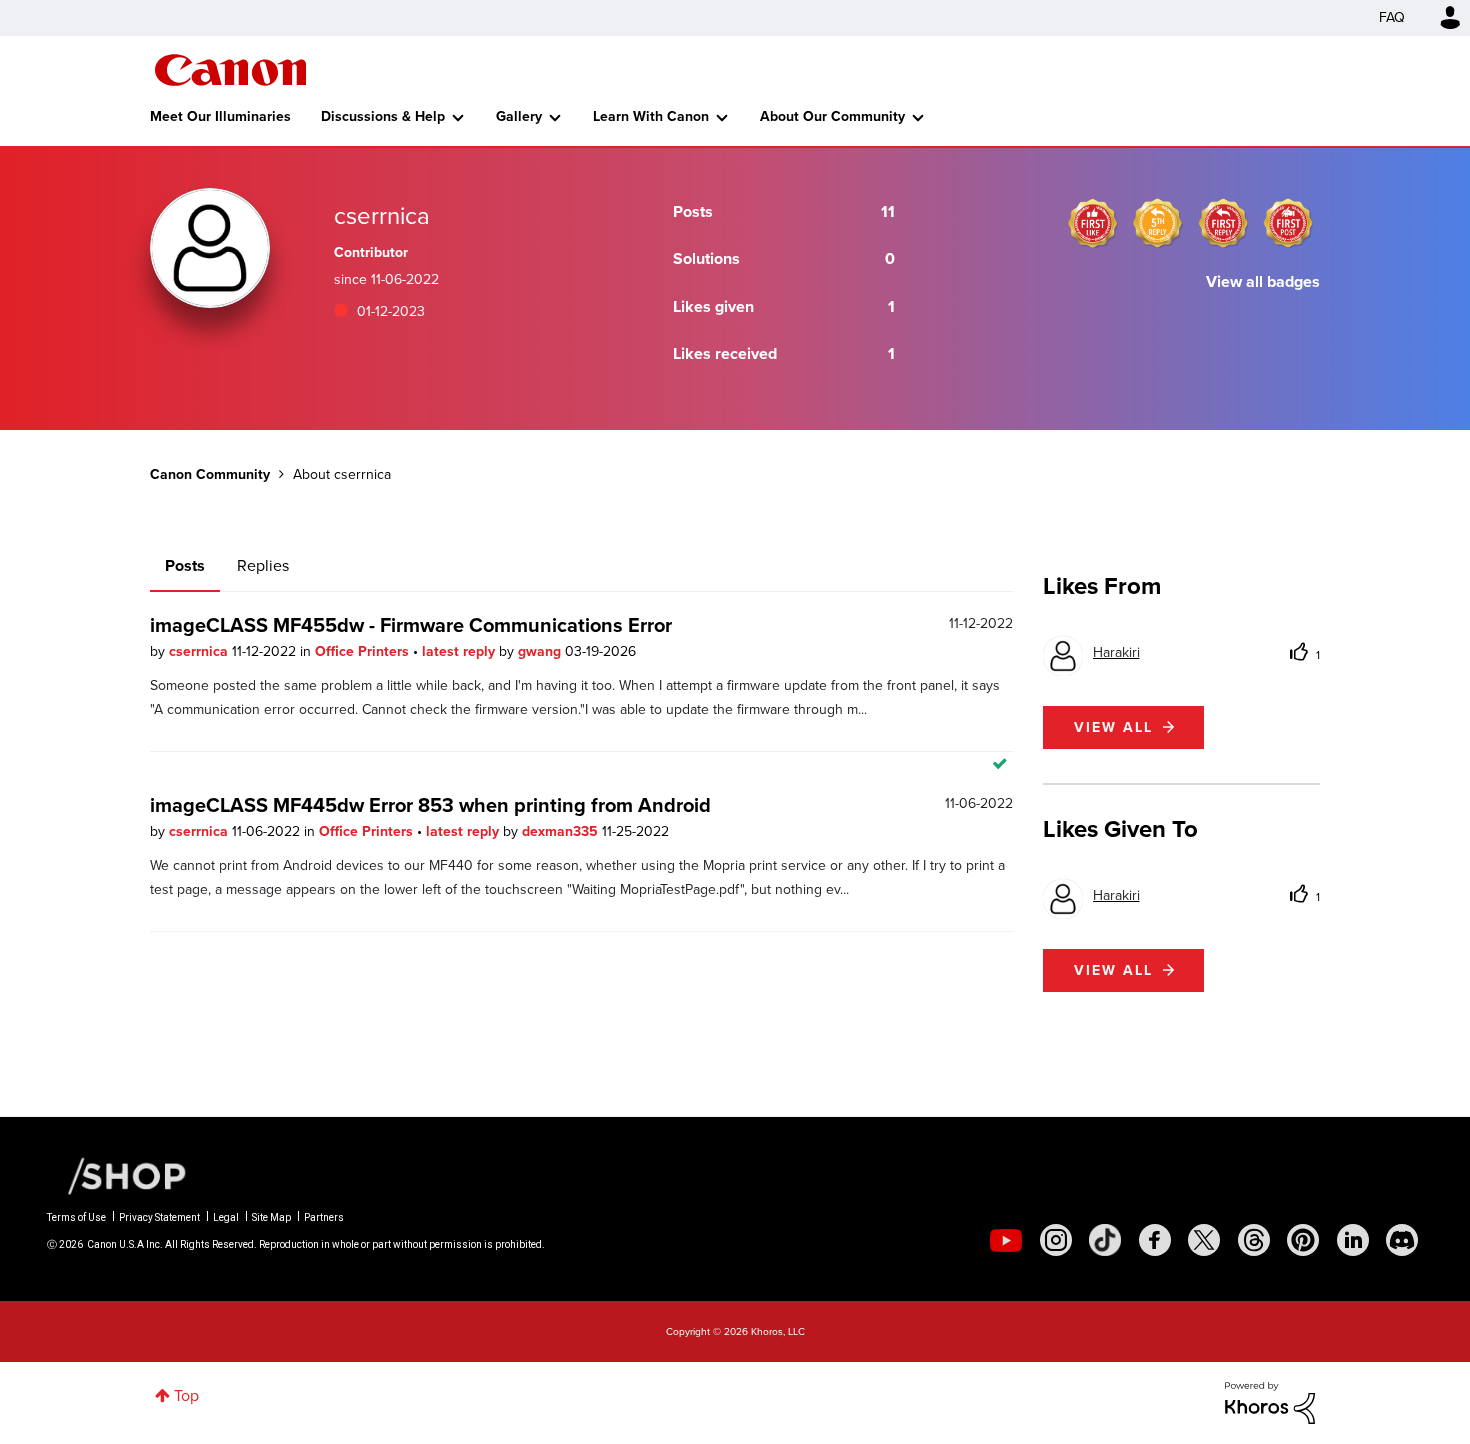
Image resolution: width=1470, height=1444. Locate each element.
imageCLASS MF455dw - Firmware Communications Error (411, 625)
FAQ (1392, 17)
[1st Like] (1093, 223)
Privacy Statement (159, 1217)
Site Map (271, 1217)
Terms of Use (76, 1217)
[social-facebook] (1155, 1240)
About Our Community (832, 116)
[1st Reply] (1223, 223)
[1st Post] (1288, 223)
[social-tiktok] (1105, 1240)
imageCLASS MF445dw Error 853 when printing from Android (430, 805)
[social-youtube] (1006, 1240)
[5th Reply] (1158, 223)
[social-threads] (1254, 1240)
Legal (226, 1217)
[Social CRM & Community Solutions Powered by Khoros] (1270, 1401)
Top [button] (186, 1395)
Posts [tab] (185, 565)
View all (1113, 727)
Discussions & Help (383, 116)
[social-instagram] (1056, 1240)
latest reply (460, 651)
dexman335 (562, 831)
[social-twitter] (1204, 1240)
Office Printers (364, 651)
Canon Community (230, 70)
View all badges (1263, 281)
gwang (541, 651)
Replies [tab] (263, 565)
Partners (324, 1217)
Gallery (519, 116)
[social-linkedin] (1353, 1240)
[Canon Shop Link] (117, 1175)
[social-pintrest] (1303, 1240)
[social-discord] (1402, 1240)
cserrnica (200, 651)
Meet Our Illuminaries (220, 116)
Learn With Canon (651, 116)
